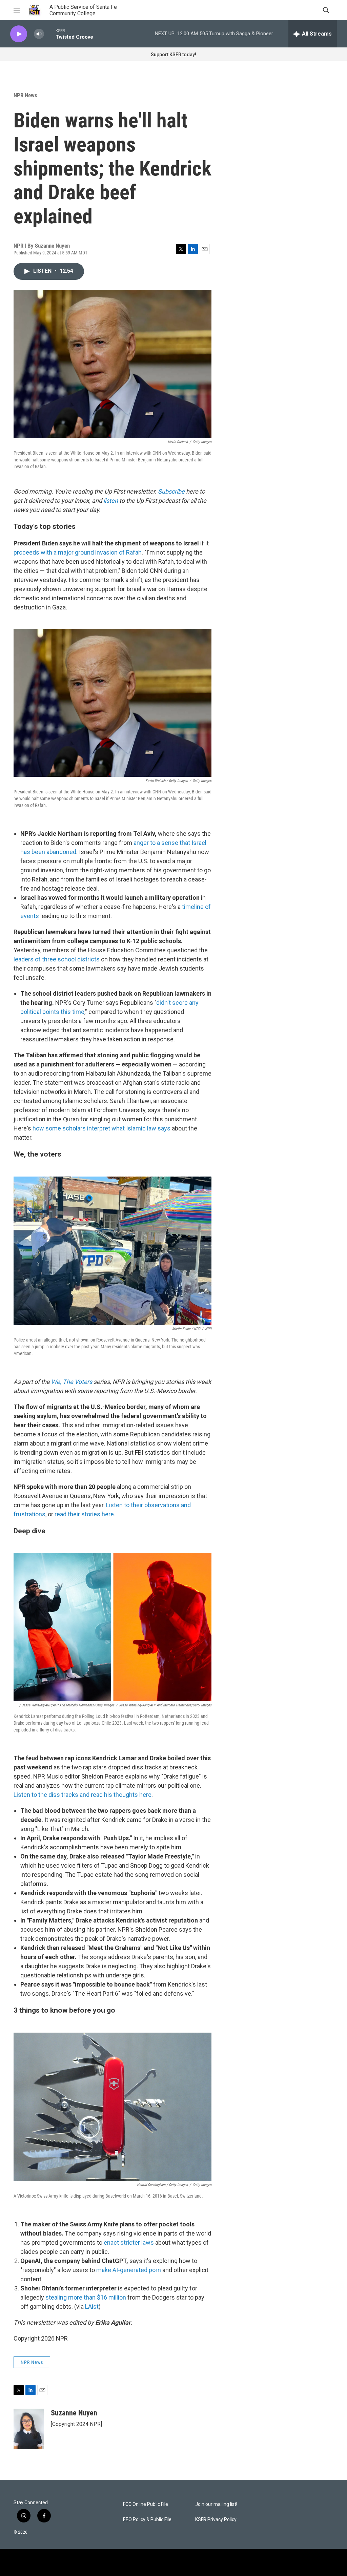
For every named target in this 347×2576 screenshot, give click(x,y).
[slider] (50, 34)
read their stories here (84, 1514)
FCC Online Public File (146, 2504)
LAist (92, 2307)
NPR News (25, 95)
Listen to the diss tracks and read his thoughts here (83, 1795)
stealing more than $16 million (86, 2297)
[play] (19, 34)
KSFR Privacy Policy (216, 2520)
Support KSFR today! (173, 55)
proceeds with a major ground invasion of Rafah (78, 552)
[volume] (39, 34)
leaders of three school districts (57, 959)
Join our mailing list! (216, 2504)
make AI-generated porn (129, 2270)
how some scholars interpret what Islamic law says (101, 1128)
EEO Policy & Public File (147, 2520)
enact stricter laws (129, 2242)
